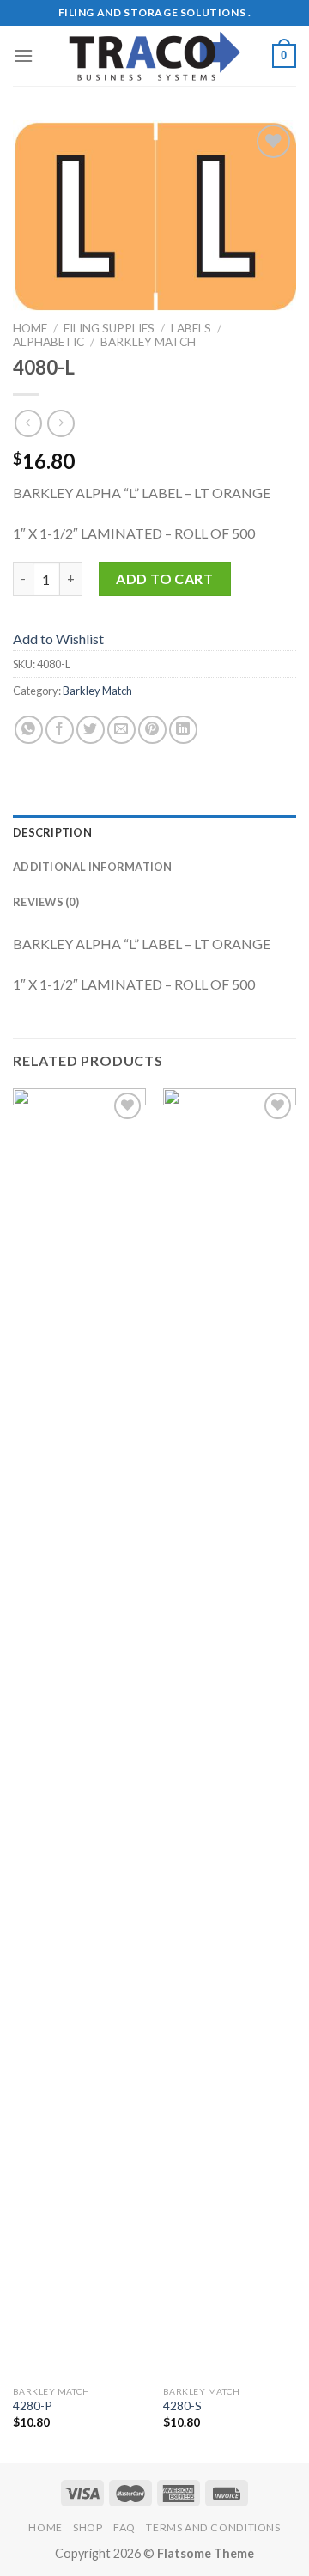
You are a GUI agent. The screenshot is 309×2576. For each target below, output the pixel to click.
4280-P (33, 2406)
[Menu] (23, 55)
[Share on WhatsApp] (29, 730)
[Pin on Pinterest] (152, 730)
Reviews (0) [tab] (46, 902)
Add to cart (164, 579)
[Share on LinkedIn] (183, 730)
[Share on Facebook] (60, 730)
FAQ (124, 2527)
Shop (88, 2527)
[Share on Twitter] (91, 730)
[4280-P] (79, 1733)
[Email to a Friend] (121, 730)
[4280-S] (230, 1733)
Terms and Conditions (213, 2527)
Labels (191, 328)
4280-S (182, 2406)
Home (30, 328)
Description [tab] (52, 832)
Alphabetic (48, 342)
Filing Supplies (109, 328)
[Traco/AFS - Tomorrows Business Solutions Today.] (154, 56)
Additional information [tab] (93, 867)
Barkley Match (148, 342)
